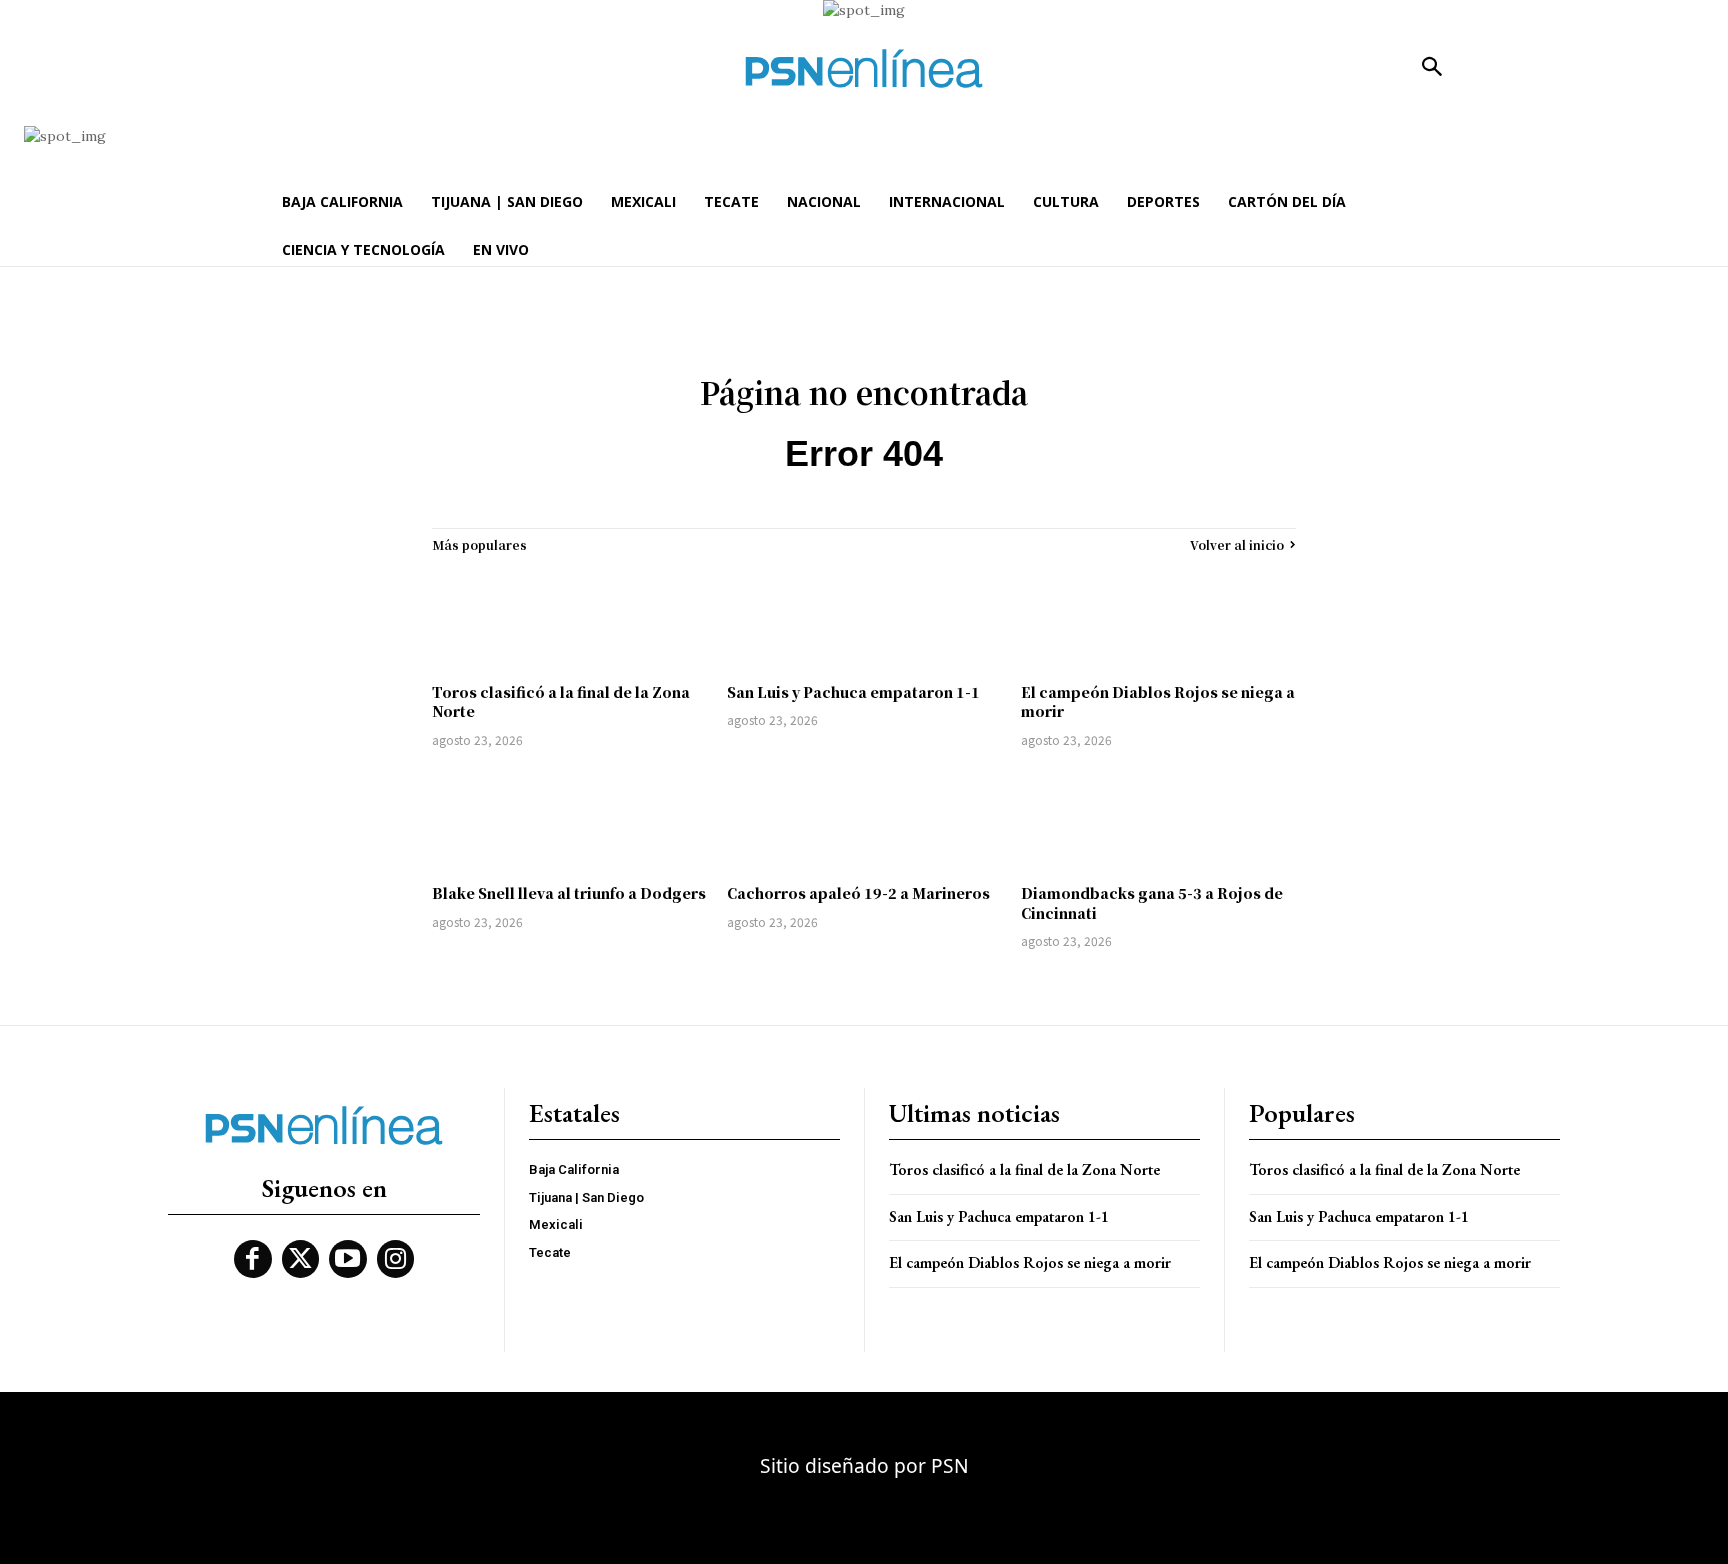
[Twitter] (301, 1259)
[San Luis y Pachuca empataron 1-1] (864, 618)
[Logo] (864, 68)
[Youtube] (348, 1259)
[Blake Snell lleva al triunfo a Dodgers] (569, 819)
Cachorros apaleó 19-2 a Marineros (858, 893)
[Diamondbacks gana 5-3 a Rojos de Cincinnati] (1158, 819)
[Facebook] (253, 1259)
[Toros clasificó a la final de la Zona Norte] (569, 618)
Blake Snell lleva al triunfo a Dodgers (569, 893)
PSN (950, 1465)
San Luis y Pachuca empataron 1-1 (853, 692)
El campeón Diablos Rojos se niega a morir (1158, 702)
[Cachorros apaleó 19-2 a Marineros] (864, 819)
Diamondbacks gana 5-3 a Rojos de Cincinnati (1152, 903)
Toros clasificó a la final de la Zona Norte (561, 702)
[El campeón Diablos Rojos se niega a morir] (1158, 618)
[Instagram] (396, 1259)
